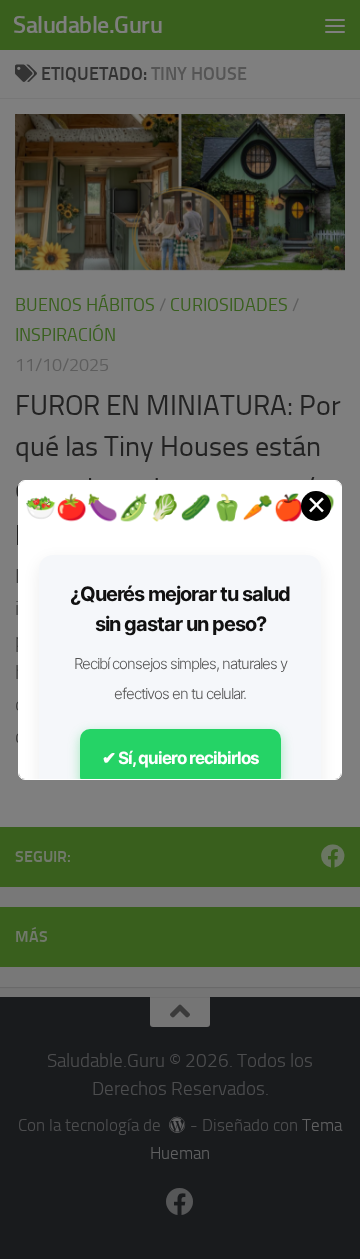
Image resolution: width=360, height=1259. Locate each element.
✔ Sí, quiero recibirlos (180, 758)
